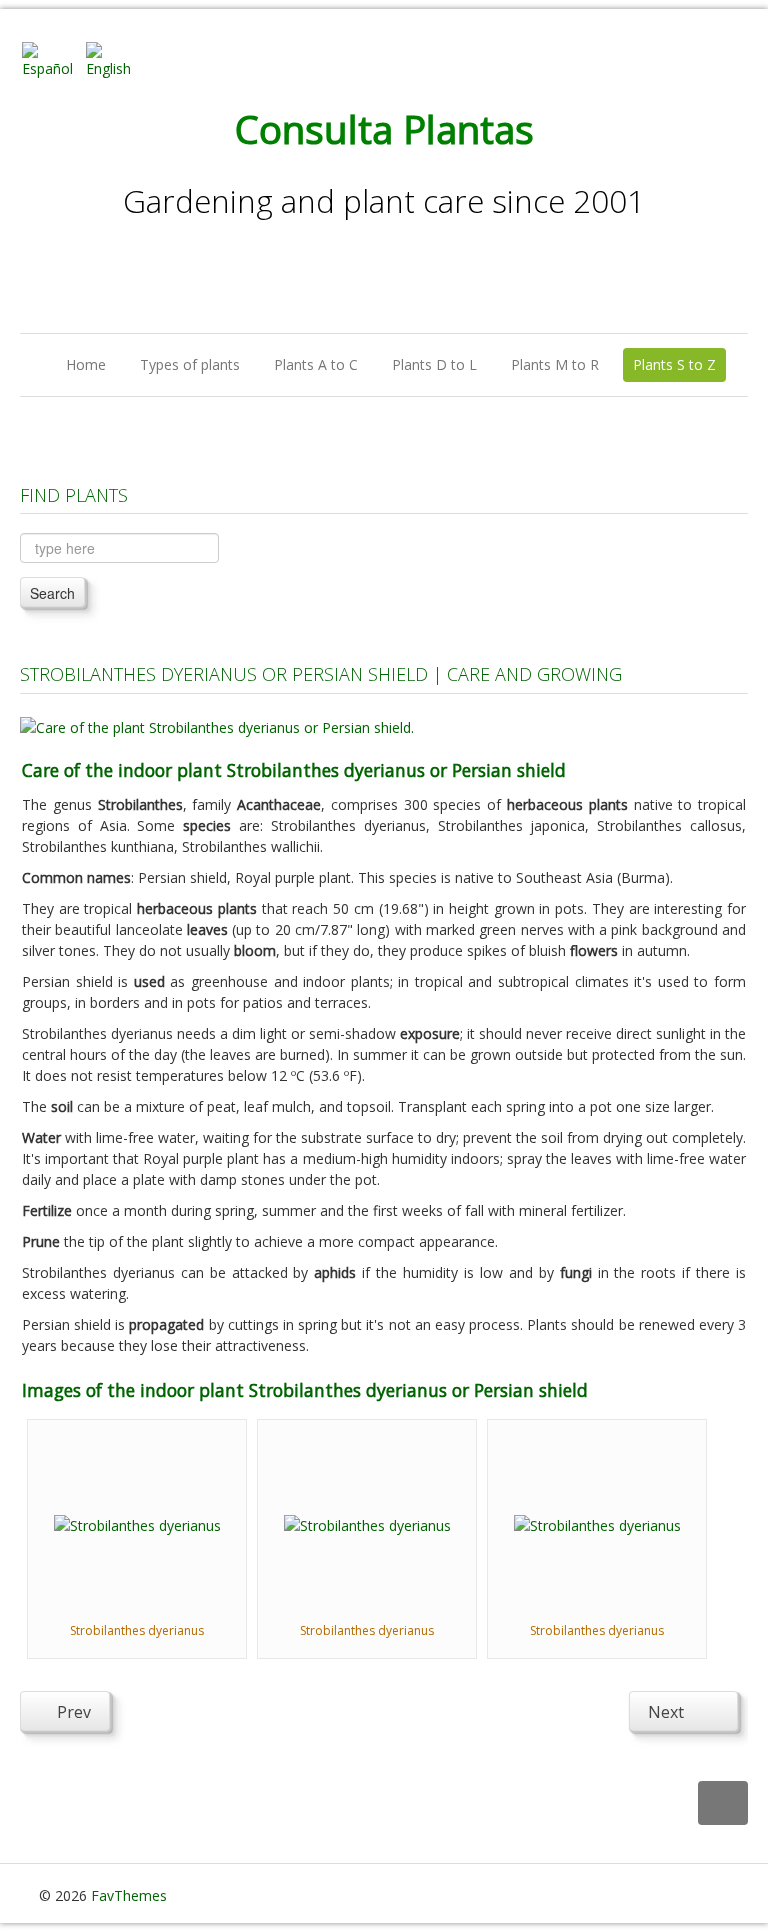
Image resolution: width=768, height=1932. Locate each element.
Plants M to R (555, 364)
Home (86, 364)
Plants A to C (316, 364)
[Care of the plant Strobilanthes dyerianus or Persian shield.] (217, 725)
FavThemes (129, 1895)
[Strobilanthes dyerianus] (137, 1523)
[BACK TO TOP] (723, 1803)
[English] (116, 58)
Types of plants (190, 364)
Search (52, 593)
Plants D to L (434, 364)
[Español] (52, 58)
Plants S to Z (674, 364)
